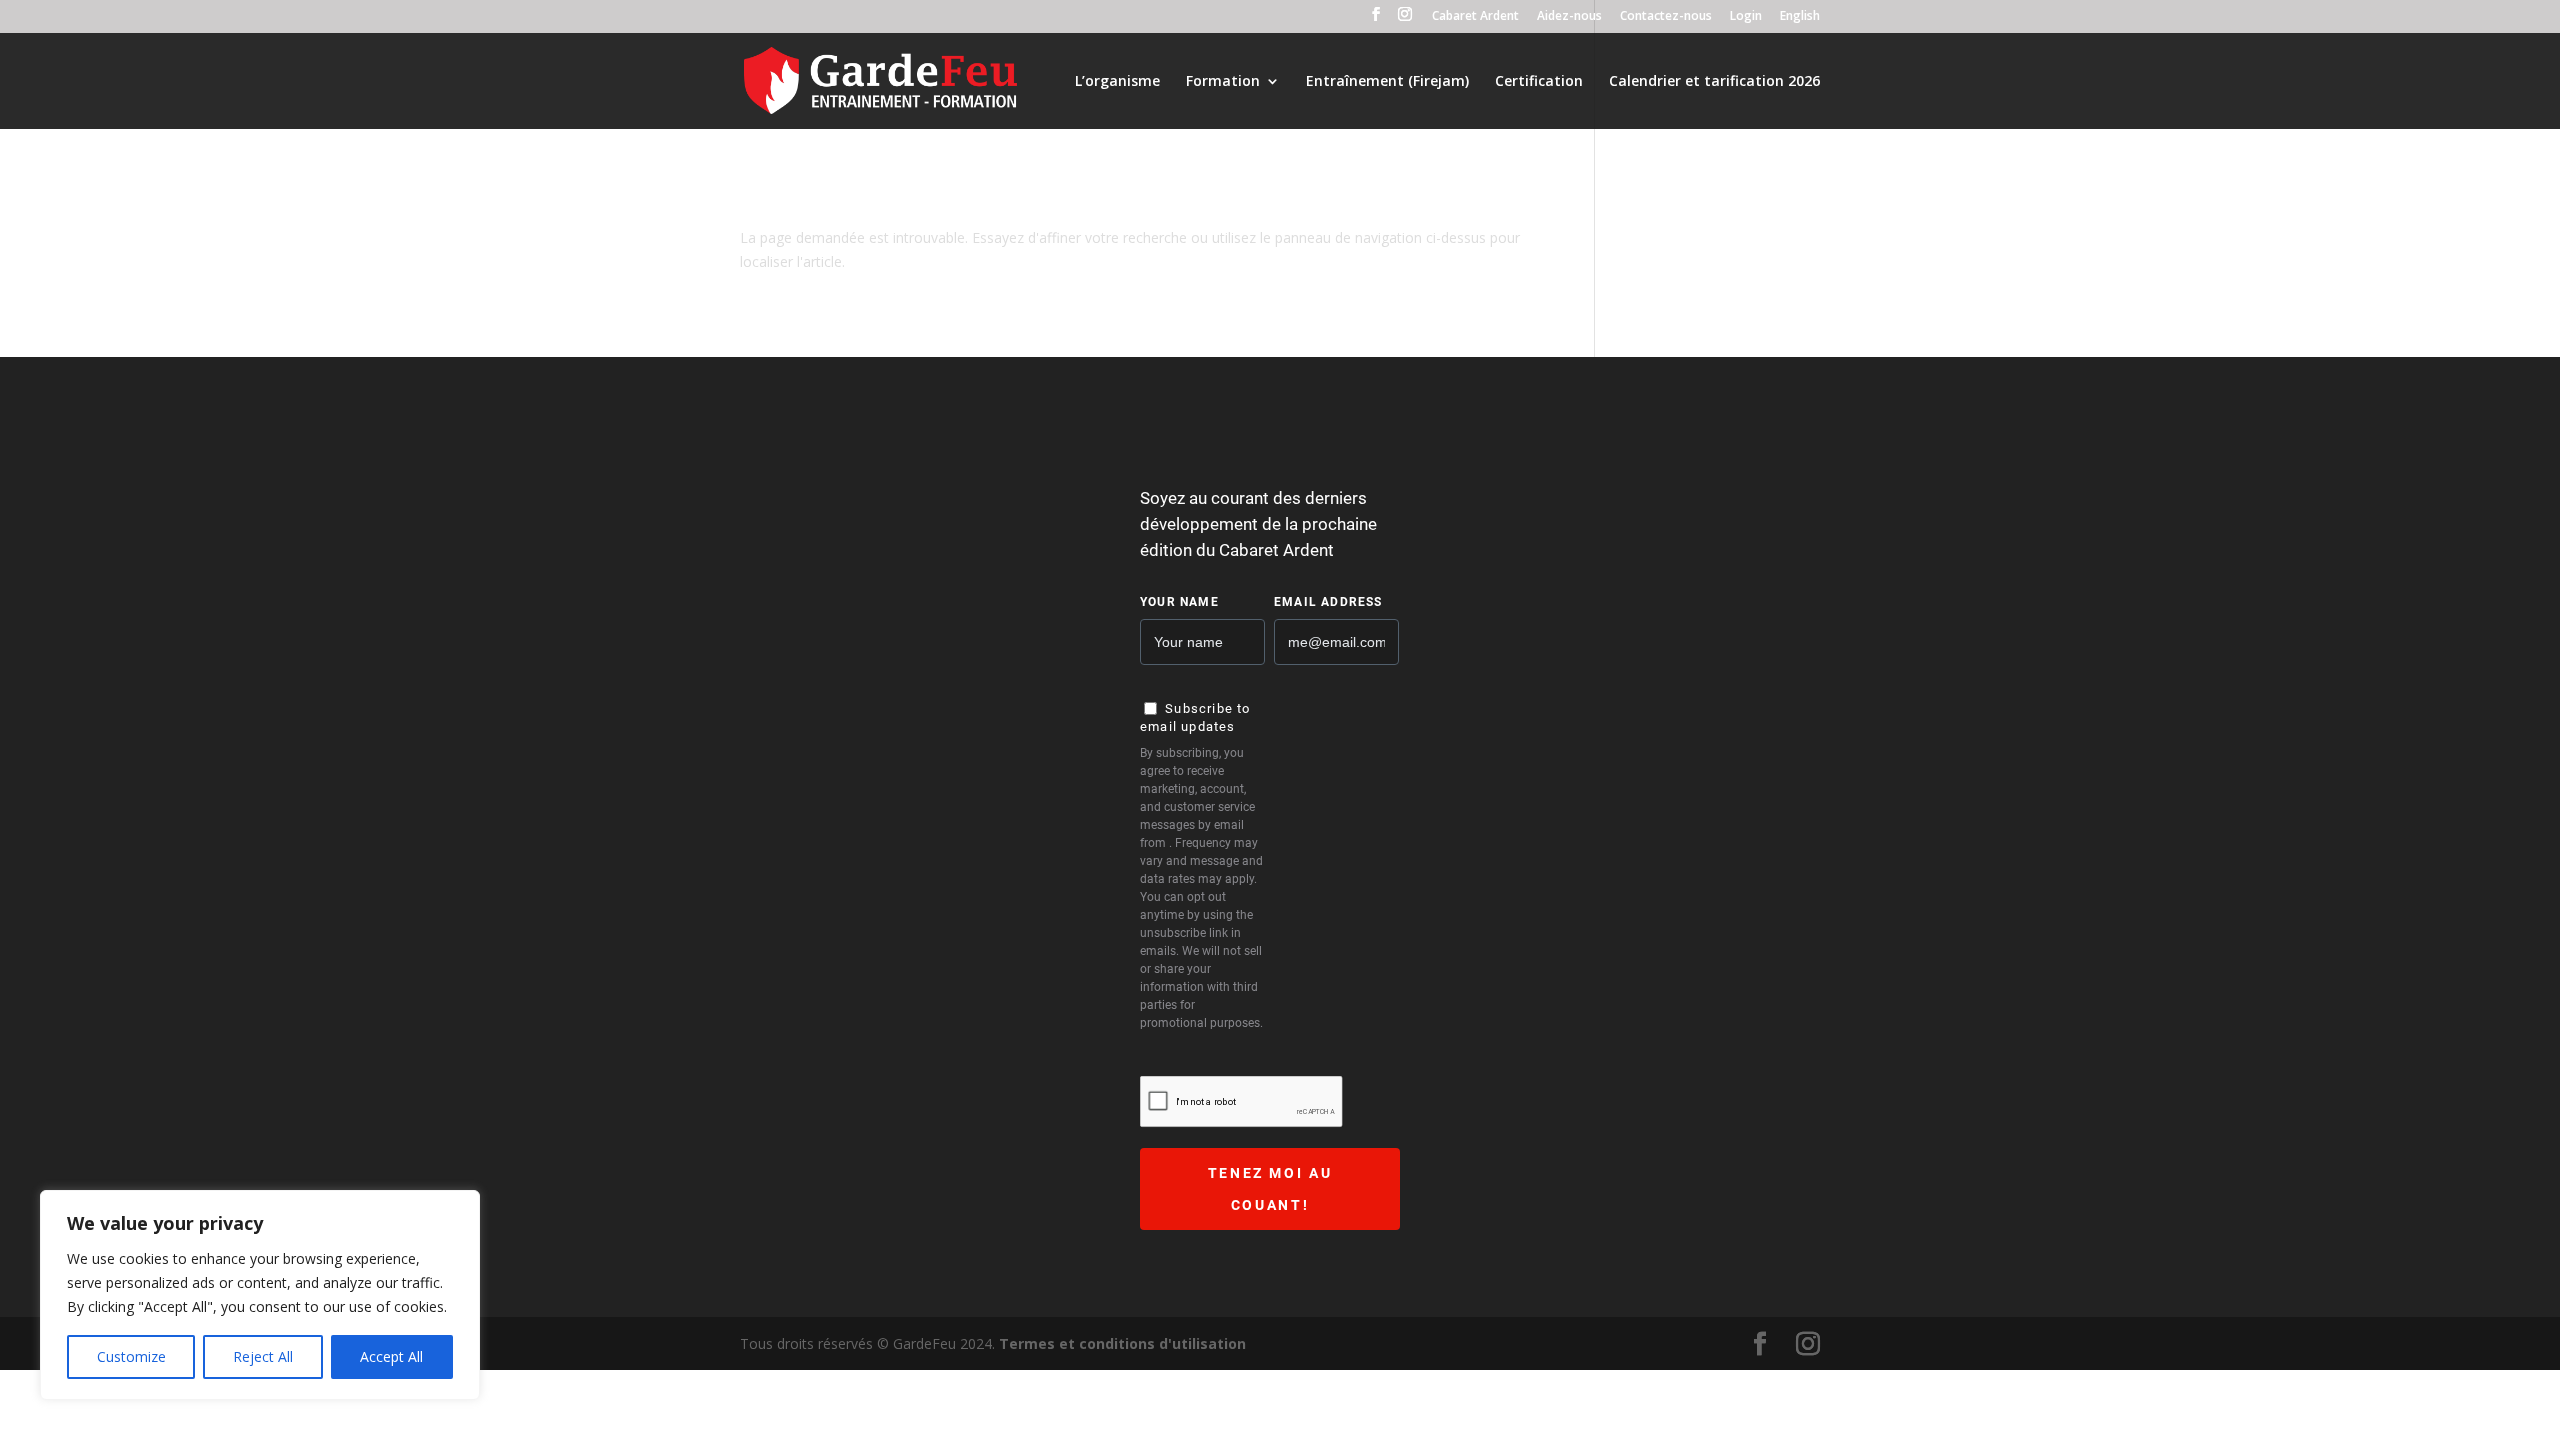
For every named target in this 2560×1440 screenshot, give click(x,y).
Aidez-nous (1569, 17)
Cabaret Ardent (1475, 17)
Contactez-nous (1666, 17)
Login (1746, 17)
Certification (1539, 82)
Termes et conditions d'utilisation (1122, 1343)
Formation (1223, 82)
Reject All (263, 1356)
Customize (131, 1356)
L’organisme (1117, 82)
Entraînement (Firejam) (1387, 82)
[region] (260, 1295)
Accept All (391, 1356)
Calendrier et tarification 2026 (1714, 82)
